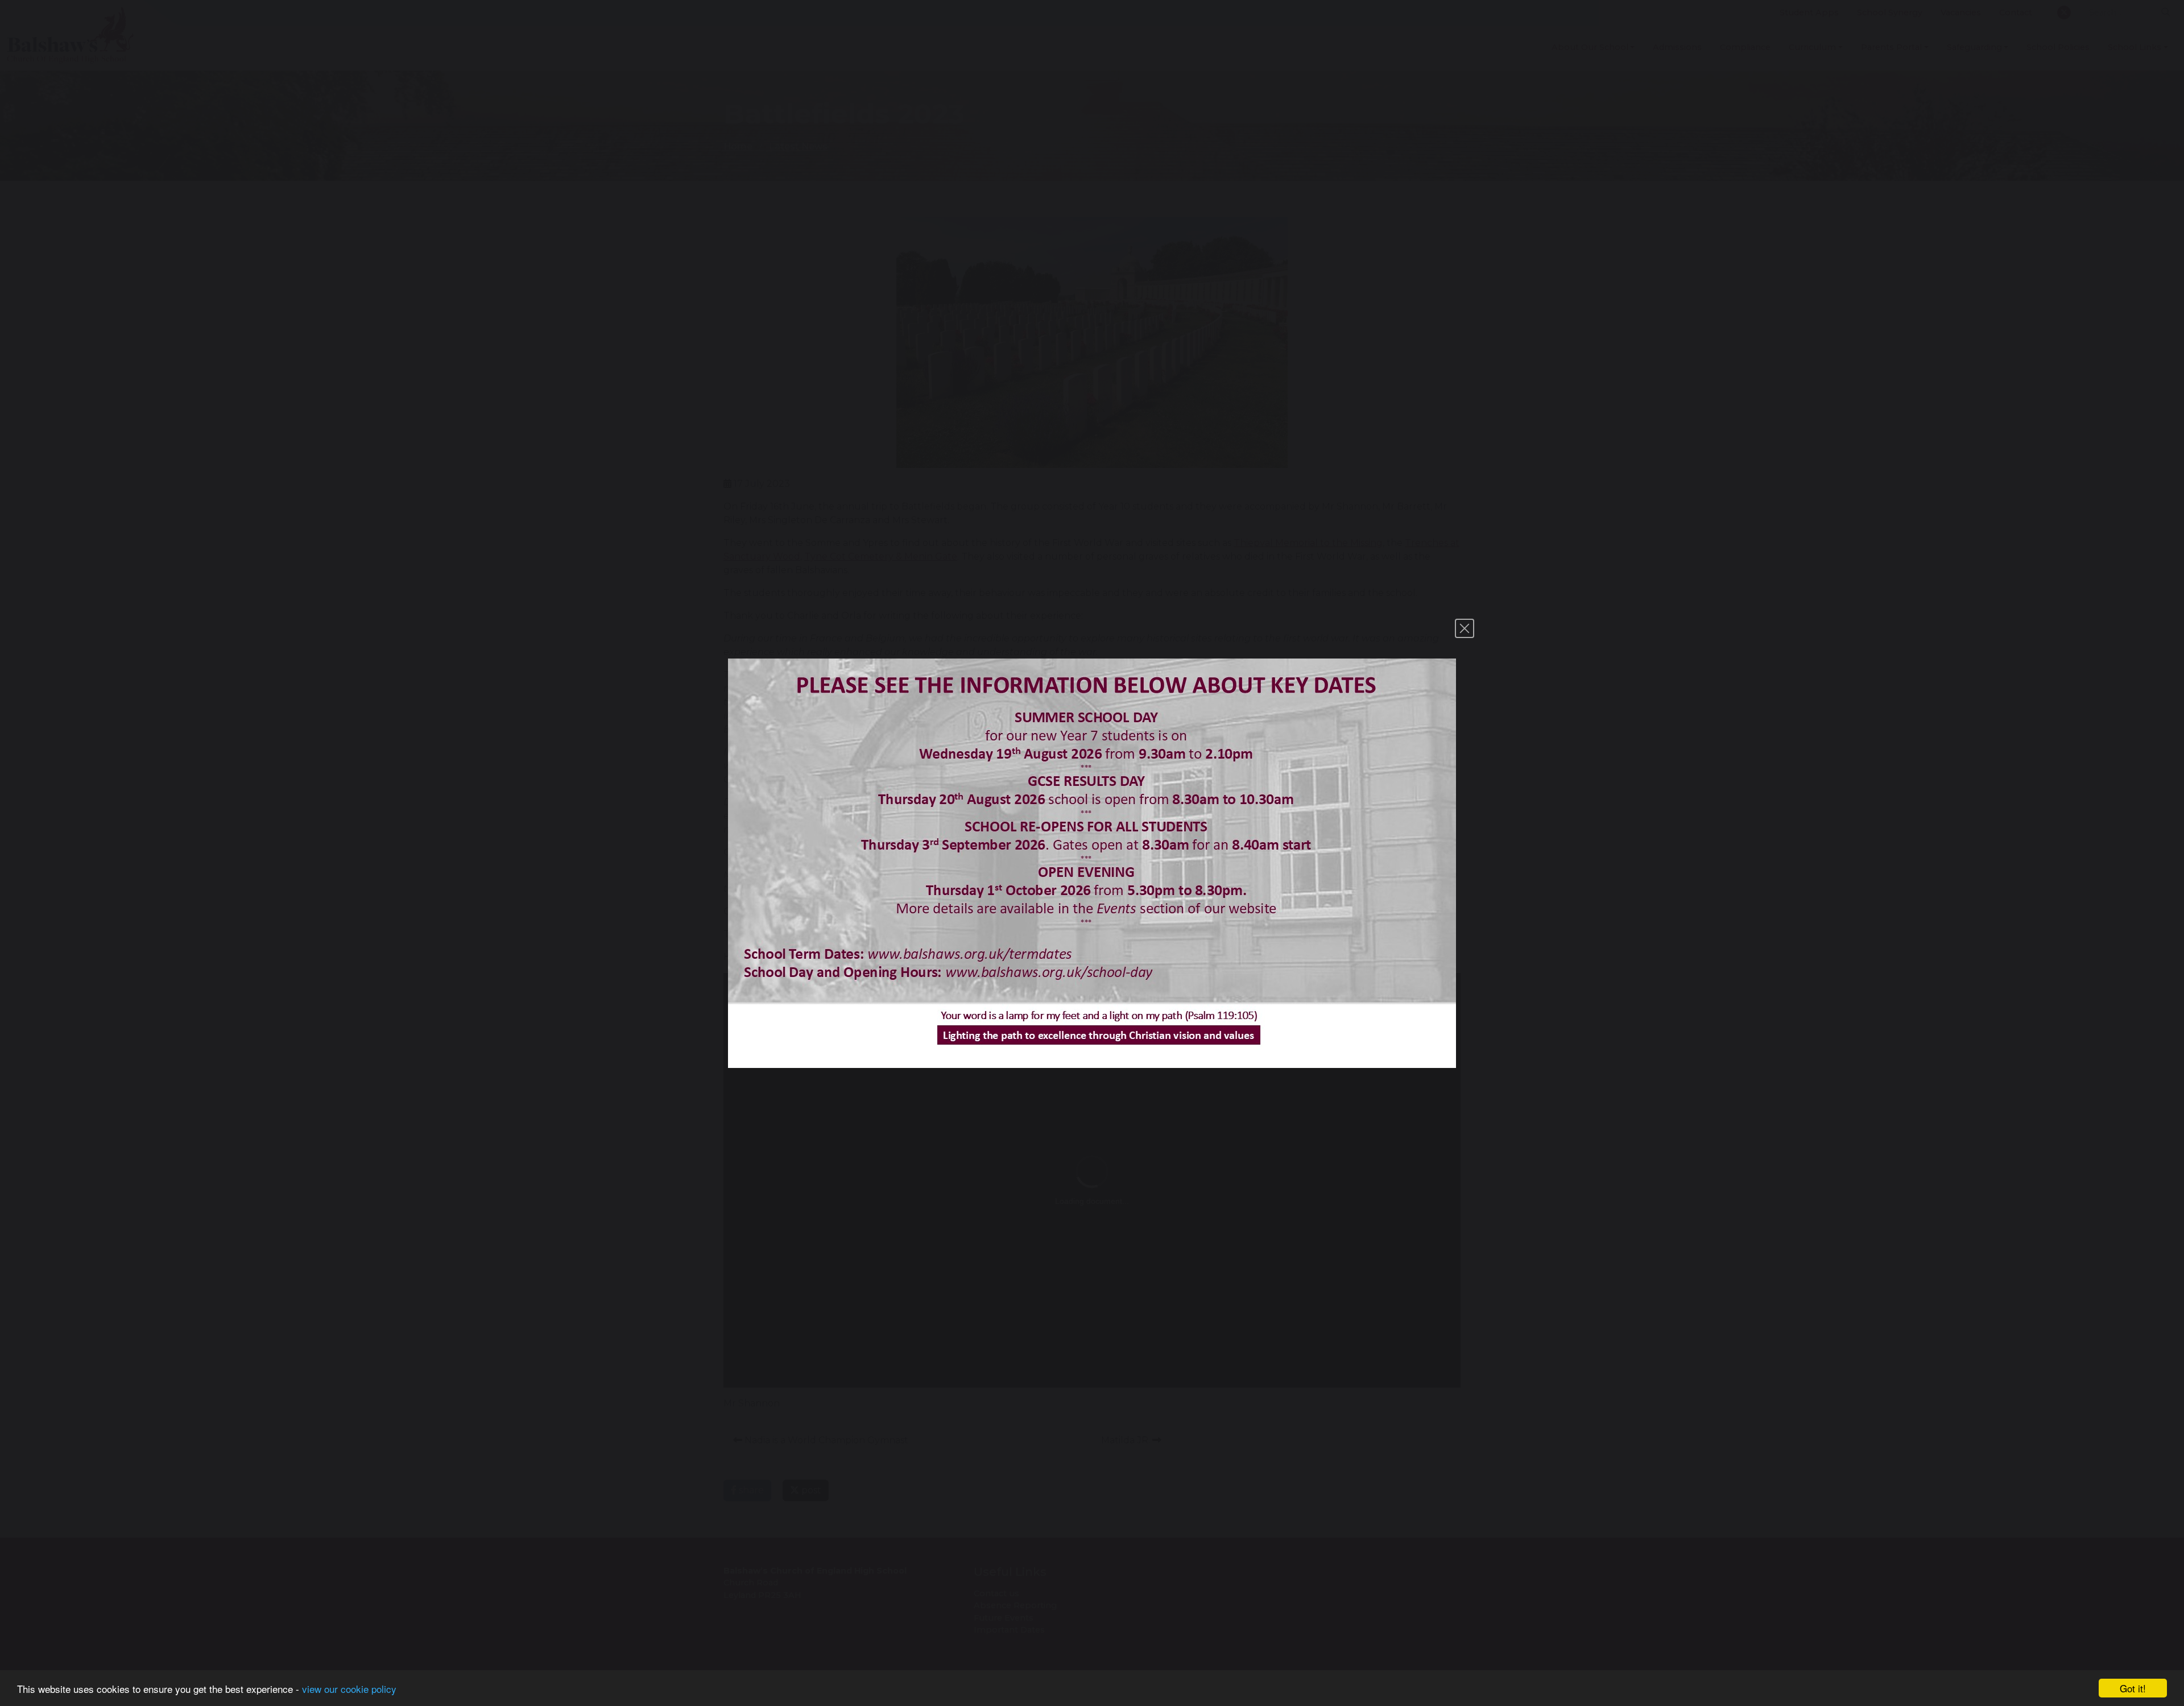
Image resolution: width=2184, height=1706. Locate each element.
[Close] (1465, 628)
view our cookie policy (349, 1689)
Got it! (2133, 1688)
